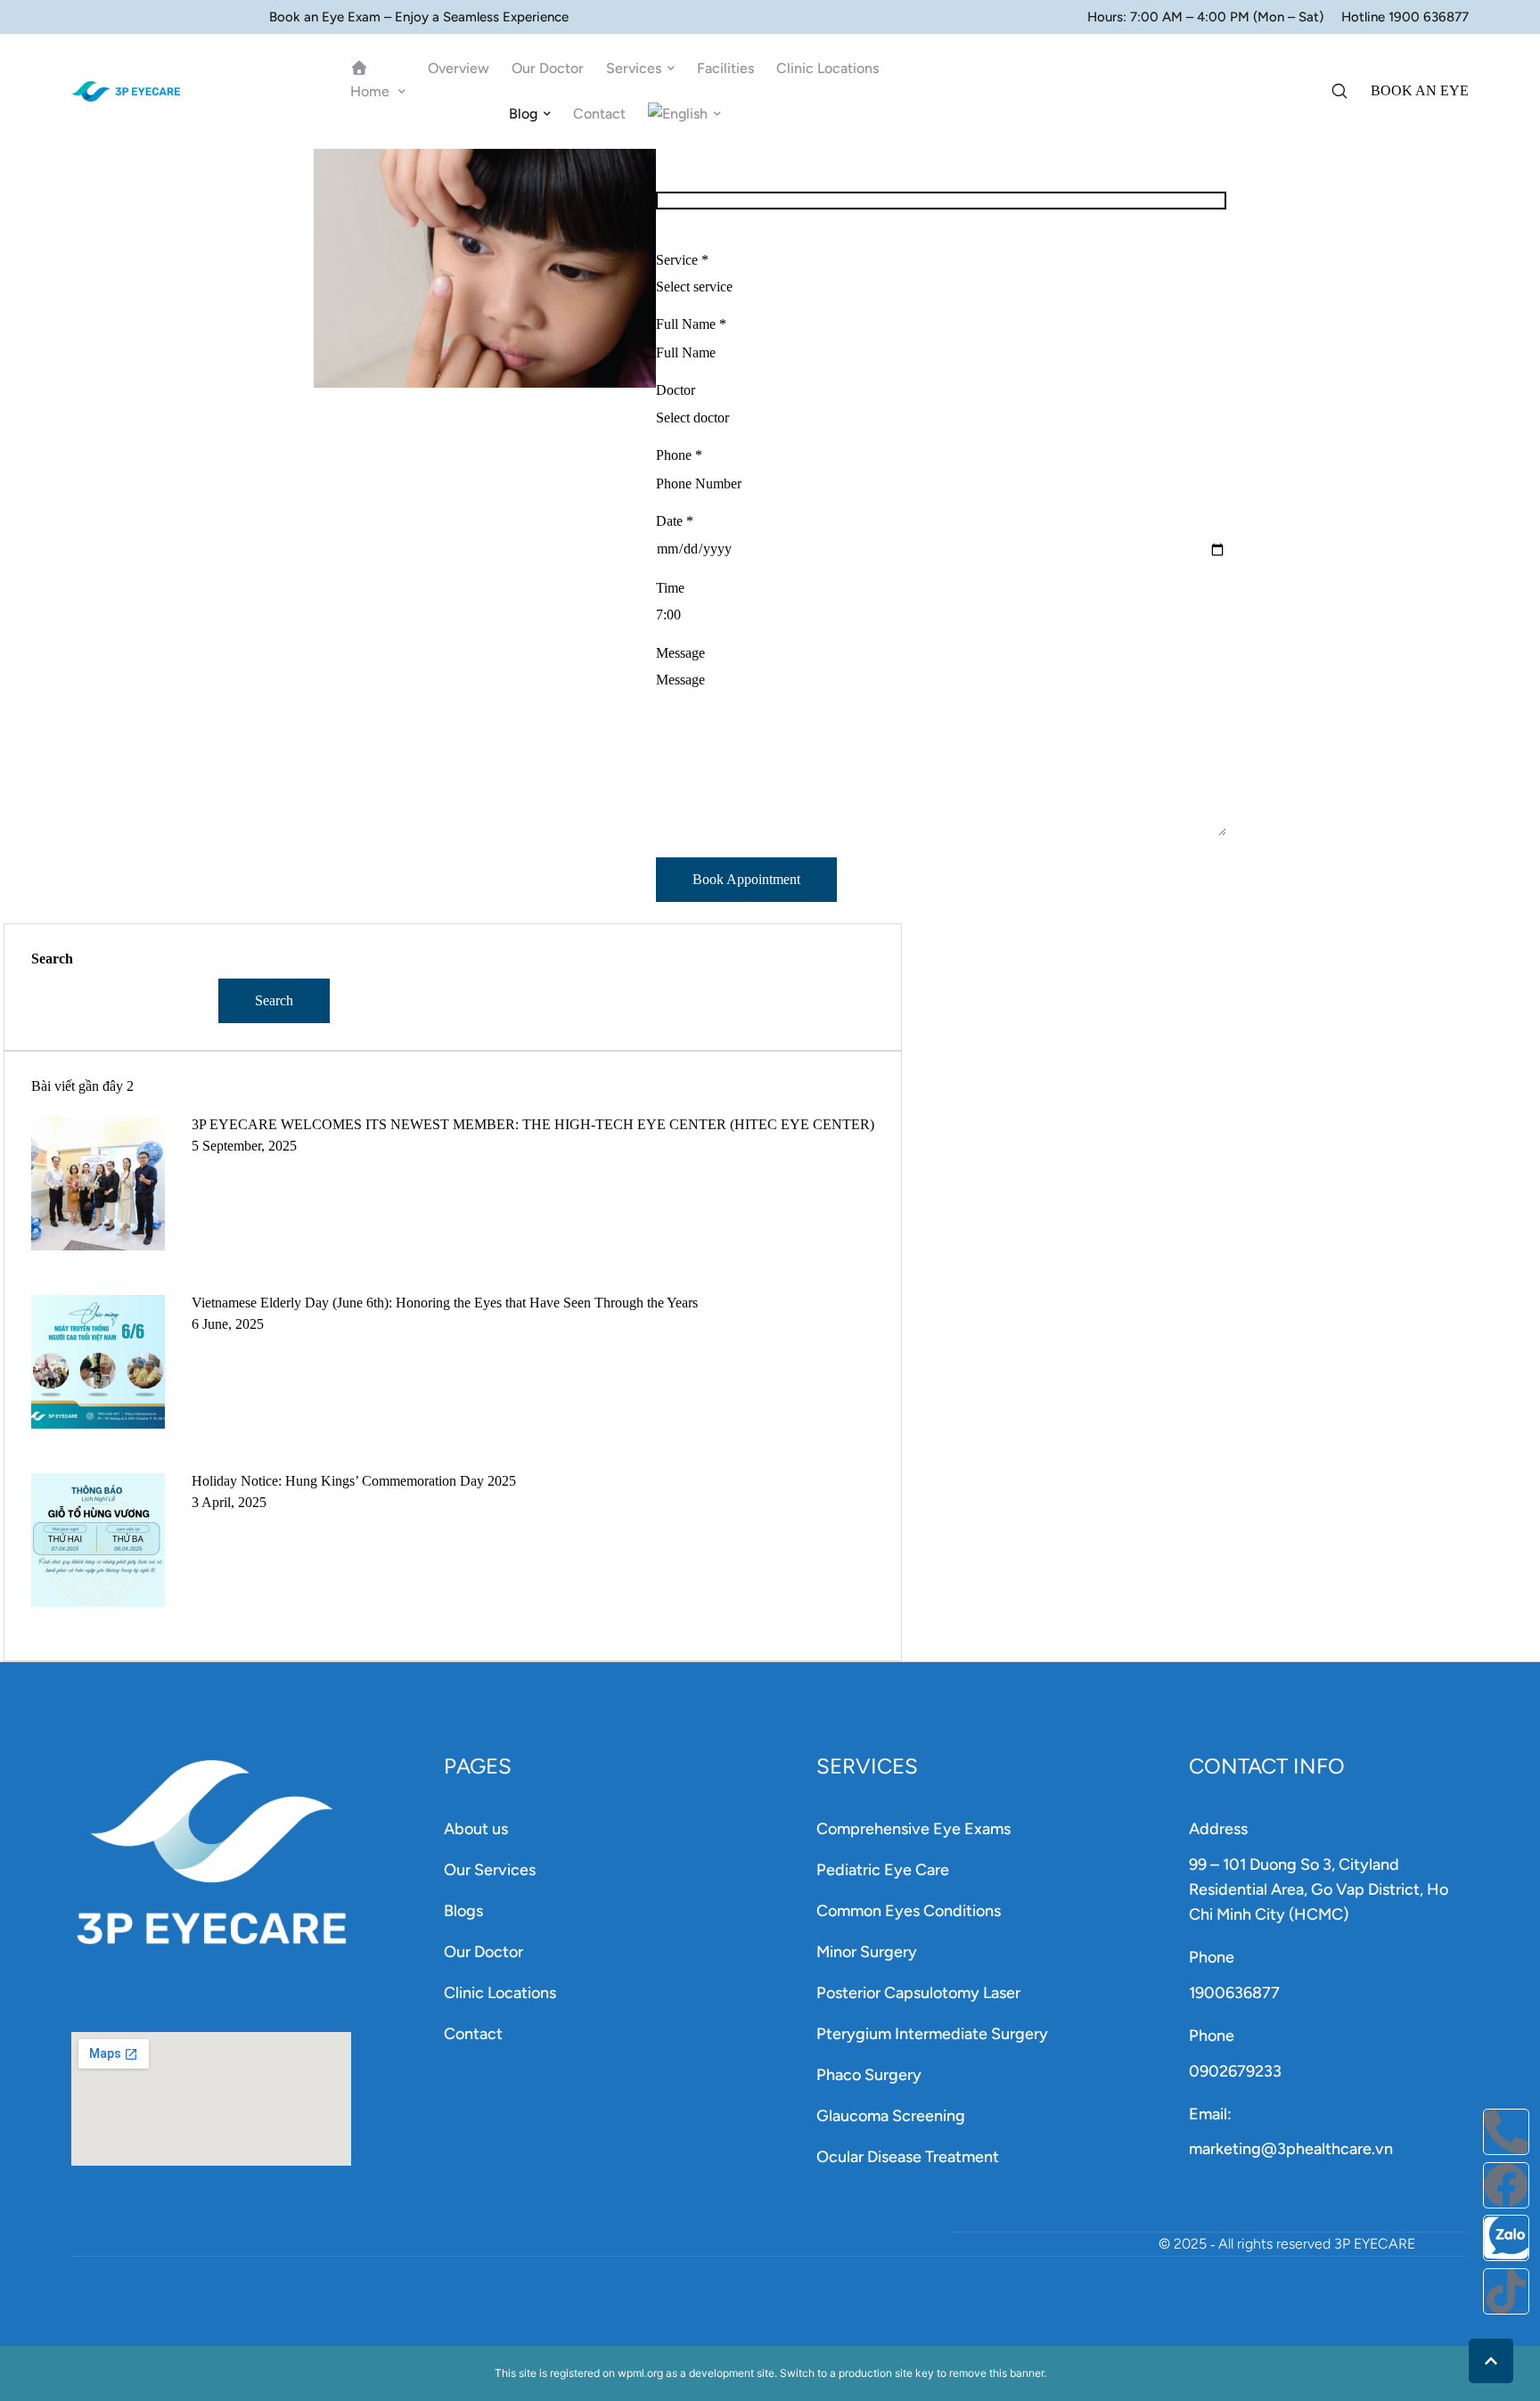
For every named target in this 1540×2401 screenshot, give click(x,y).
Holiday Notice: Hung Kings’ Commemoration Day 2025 (354, 1481)
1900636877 (1234, 1993)
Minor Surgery (867, 1952)
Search (52, 959)
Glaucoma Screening (891, 2116)
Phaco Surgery (869, 2075)
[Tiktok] (1506, 2291)
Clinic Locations (500, 1993)
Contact (473, 2034)
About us (476, 1829)
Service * (682, 260)
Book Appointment (746, 879)
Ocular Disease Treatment (908, 2157)
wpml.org (640, 2373)
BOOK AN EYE (1420, 90)
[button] (402, 92)
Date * (675, 521)
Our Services (490, 1870)
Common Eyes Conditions (909, 1911)
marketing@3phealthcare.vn (1291, 2149)
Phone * (679, 455)
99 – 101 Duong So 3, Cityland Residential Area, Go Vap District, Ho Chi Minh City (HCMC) (1319, 1889)
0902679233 (1235, 2071)
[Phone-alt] (1506, 2132)
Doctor (676, 390)
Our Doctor (483, 1952)
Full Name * (691, 324)
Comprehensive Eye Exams (913, 1829)
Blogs (463, 1911)
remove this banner (996, 2373)
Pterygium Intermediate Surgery (932, 2034)
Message (680, 653)
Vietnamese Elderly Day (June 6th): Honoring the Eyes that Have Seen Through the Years (445, 1303)
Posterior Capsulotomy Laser (918, 1993)
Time (670, 588)
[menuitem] (684, 114)
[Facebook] (1506, 2185)
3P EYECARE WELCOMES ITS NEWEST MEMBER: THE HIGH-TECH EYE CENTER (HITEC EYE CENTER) (533, 1124)
